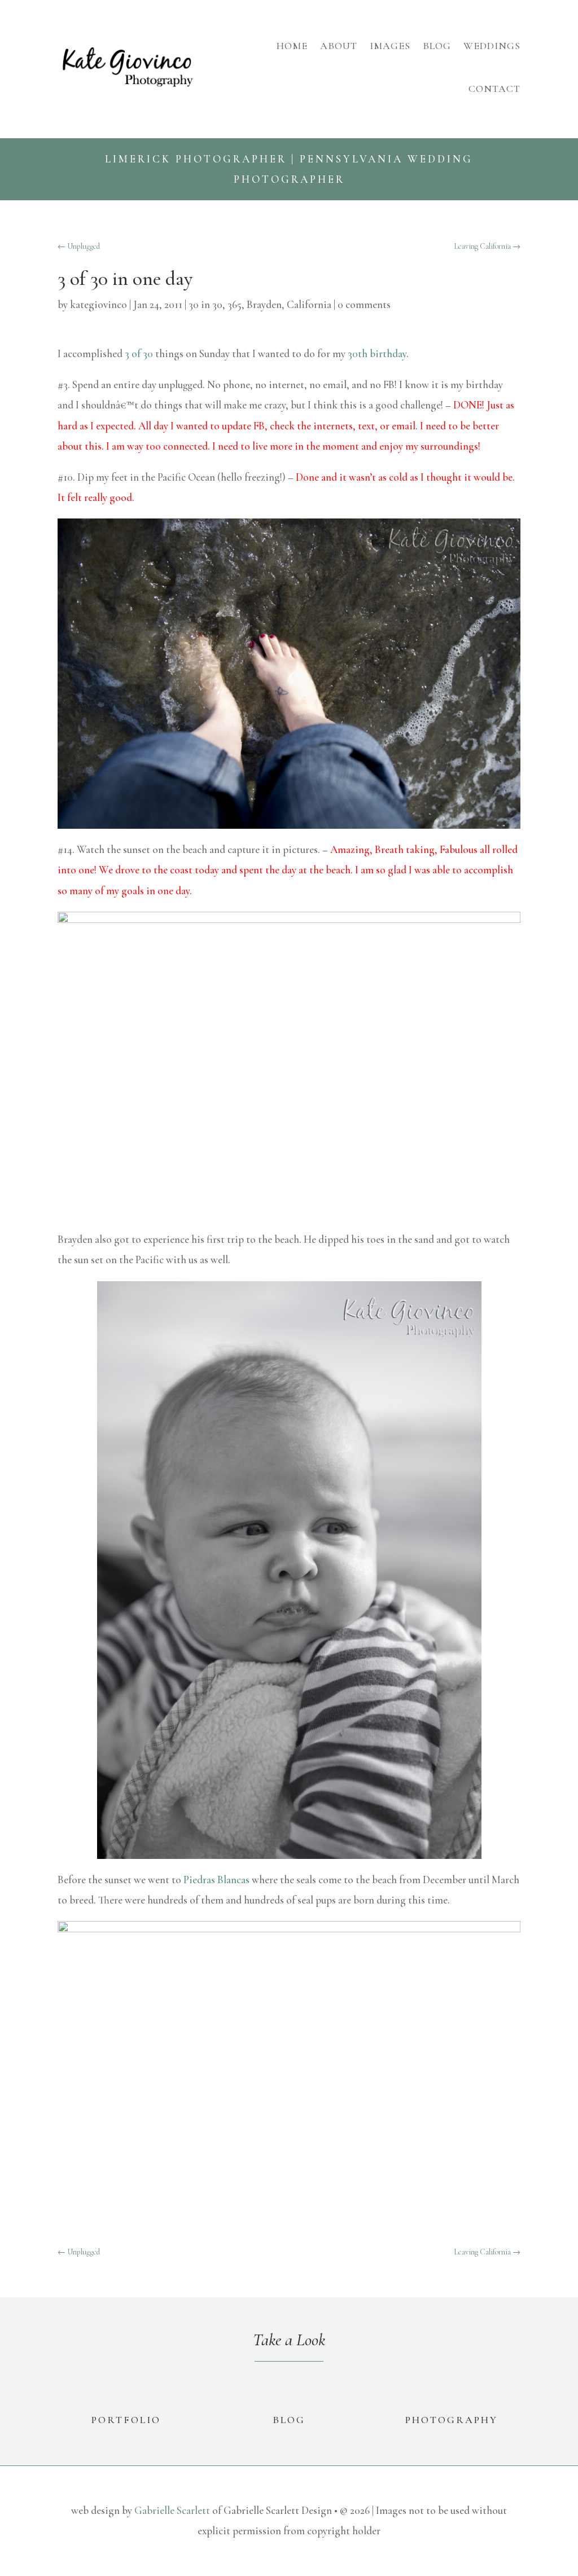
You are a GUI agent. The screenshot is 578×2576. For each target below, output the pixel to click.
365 (235, 304)
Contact (494, 89)
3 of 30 (139, 353)
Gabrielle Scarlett (172, 2510)
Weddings (492, 46)
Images (390, 46)
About (339, 46)
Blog (437, 46)
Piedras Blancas (216, 1880)
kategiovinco (98, 304)
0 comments (364, 304)
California (309, 304)
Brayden (264, 304)
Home (292, 46)
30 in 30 (205, 304)
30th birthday (377, 353)
